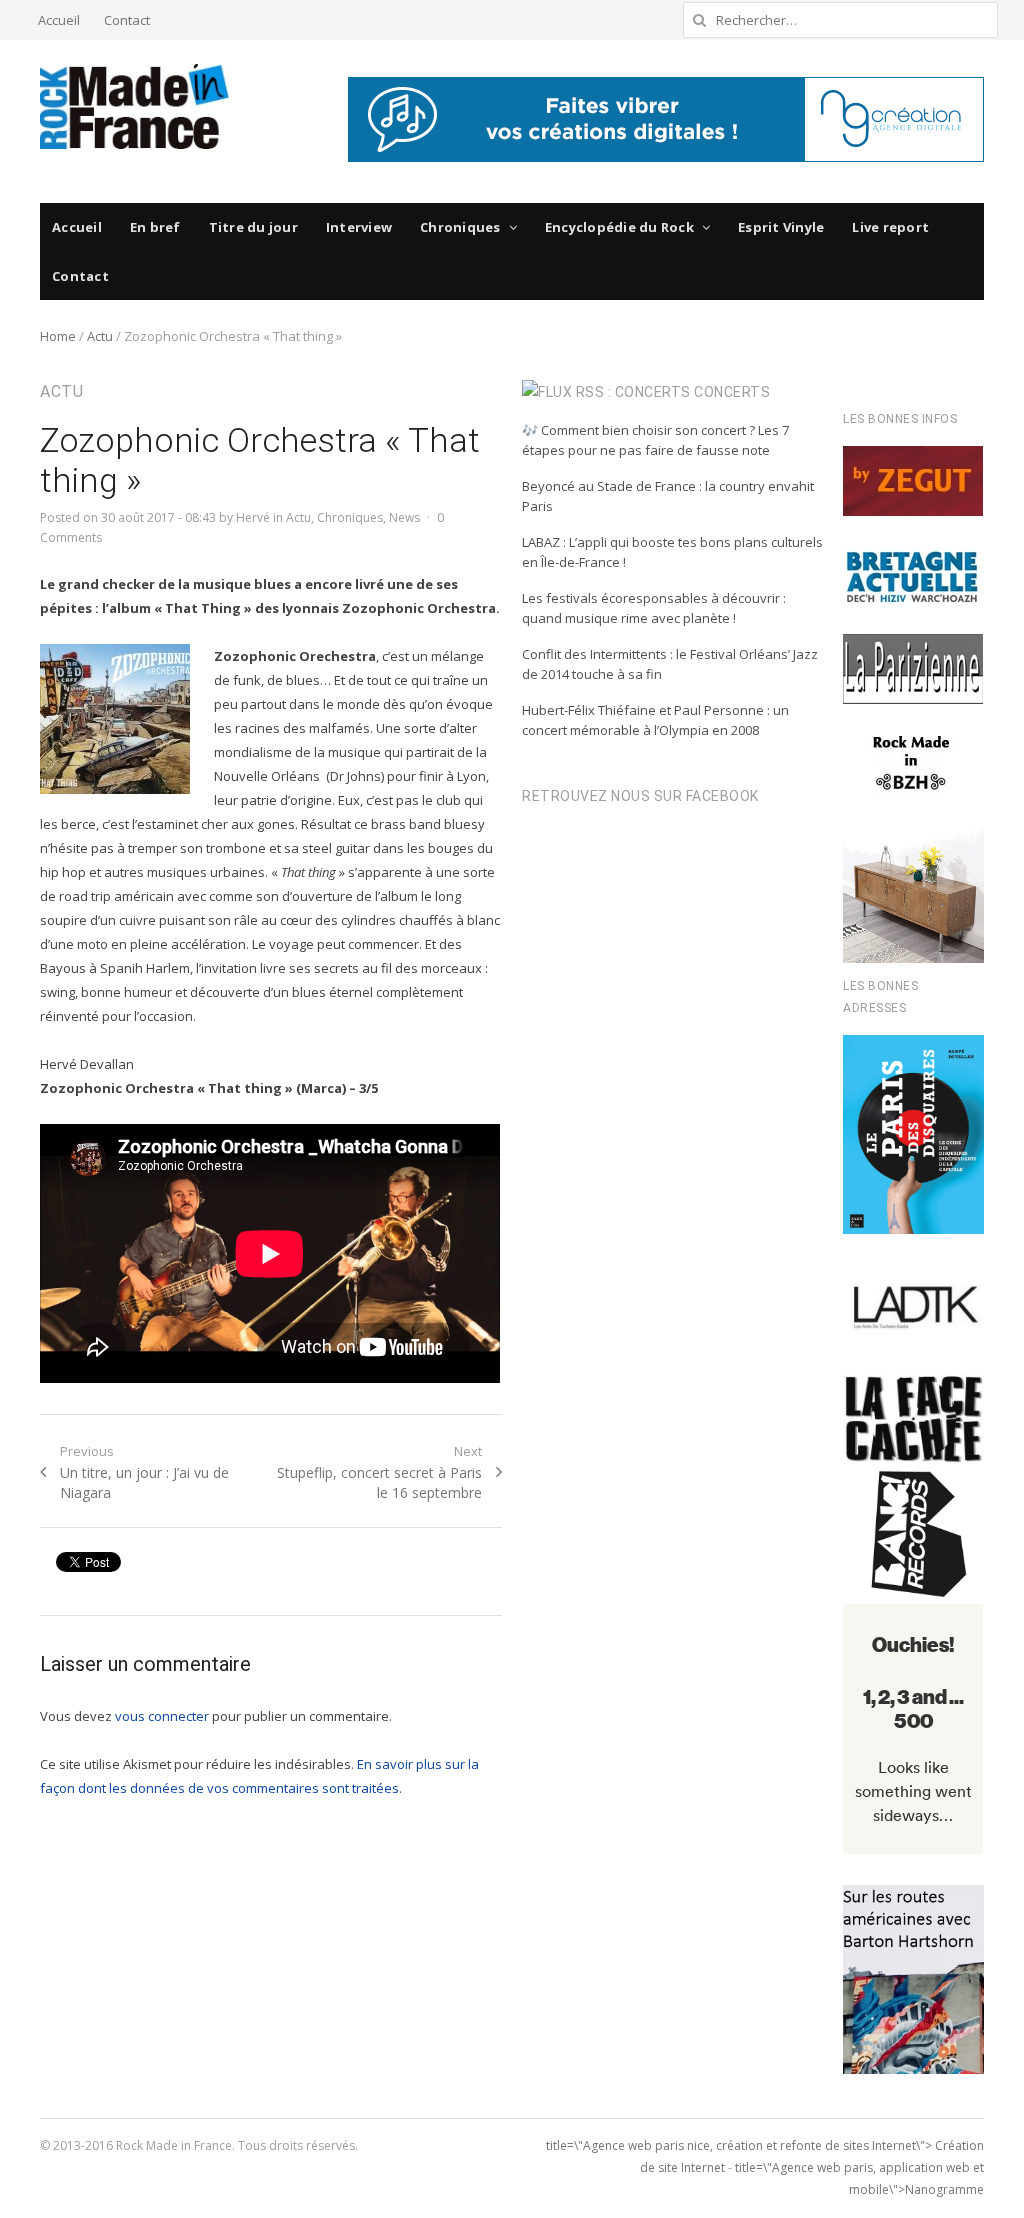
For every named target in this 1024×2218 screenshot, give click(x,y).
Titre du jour (253, 227)
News (404, 517)
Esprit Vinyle (781, 227)
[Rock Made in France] (134, 106)
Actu (100, 336)
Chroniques (460, 227)
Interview (359, 227)
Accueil (59, 20)
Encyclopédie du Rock (619, 227)
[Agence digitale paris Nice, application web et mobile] (666, 119)
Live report (890, 227)
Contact (127, 20)
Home (58, 336)
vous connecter (162, 1716)
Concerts (732, 392)
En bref (155, 227)
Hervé (253, 517)
